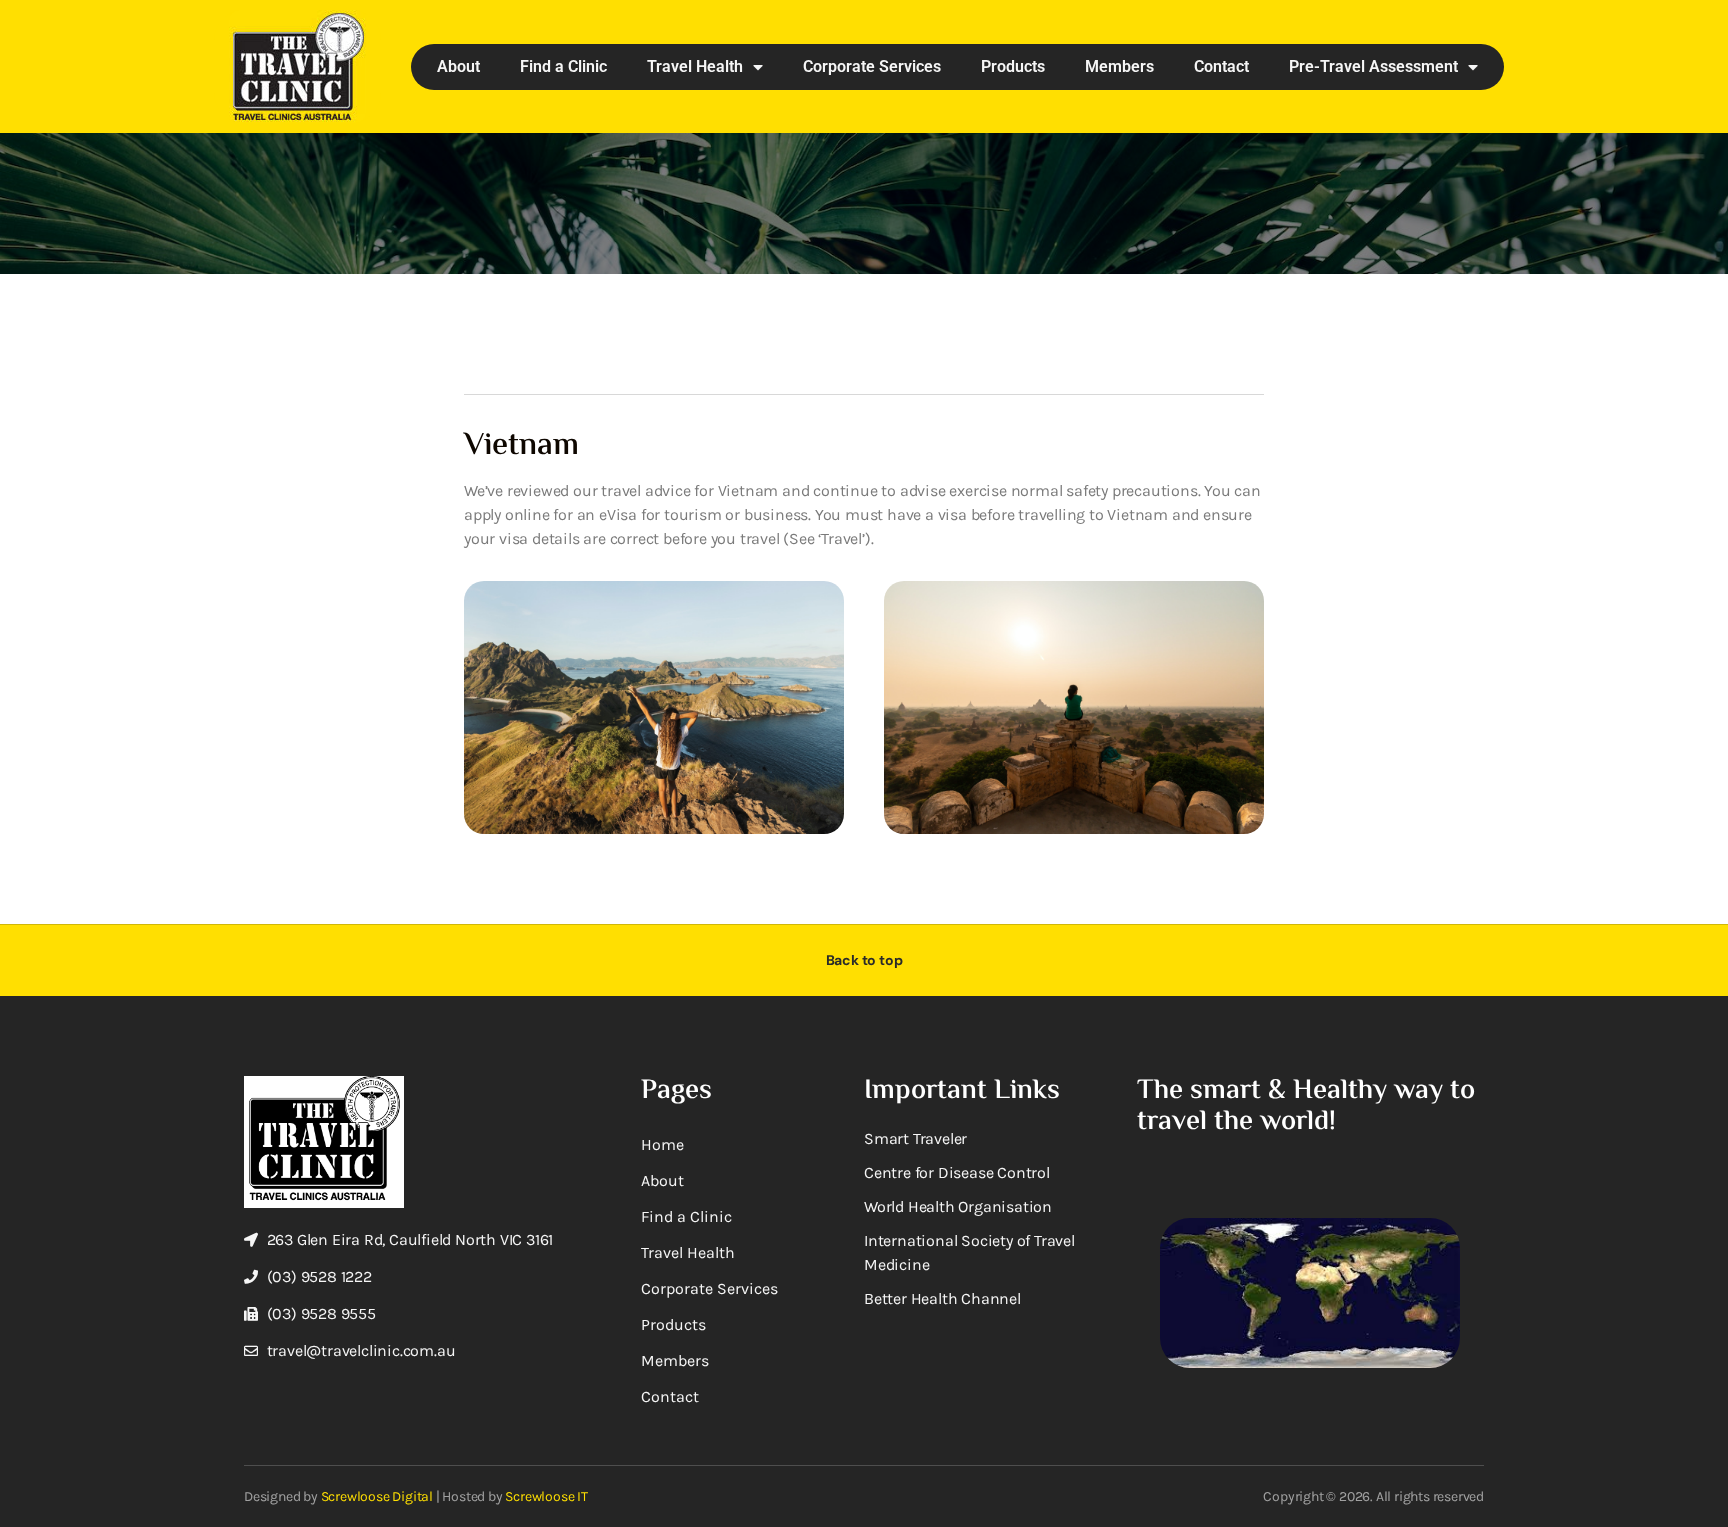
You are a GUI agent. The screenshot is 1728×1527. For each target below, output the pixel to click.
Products (1013, 66)
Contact (1221, 66)
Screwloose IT (546, 1496)
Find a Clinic (563, 66)
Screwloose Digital (377, 1496)
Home (662, 1144)
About (458, 66)
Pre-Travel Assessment (1373, 66)
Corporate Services (872, 66)
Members (1119, 66)
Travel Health (695, 66)
